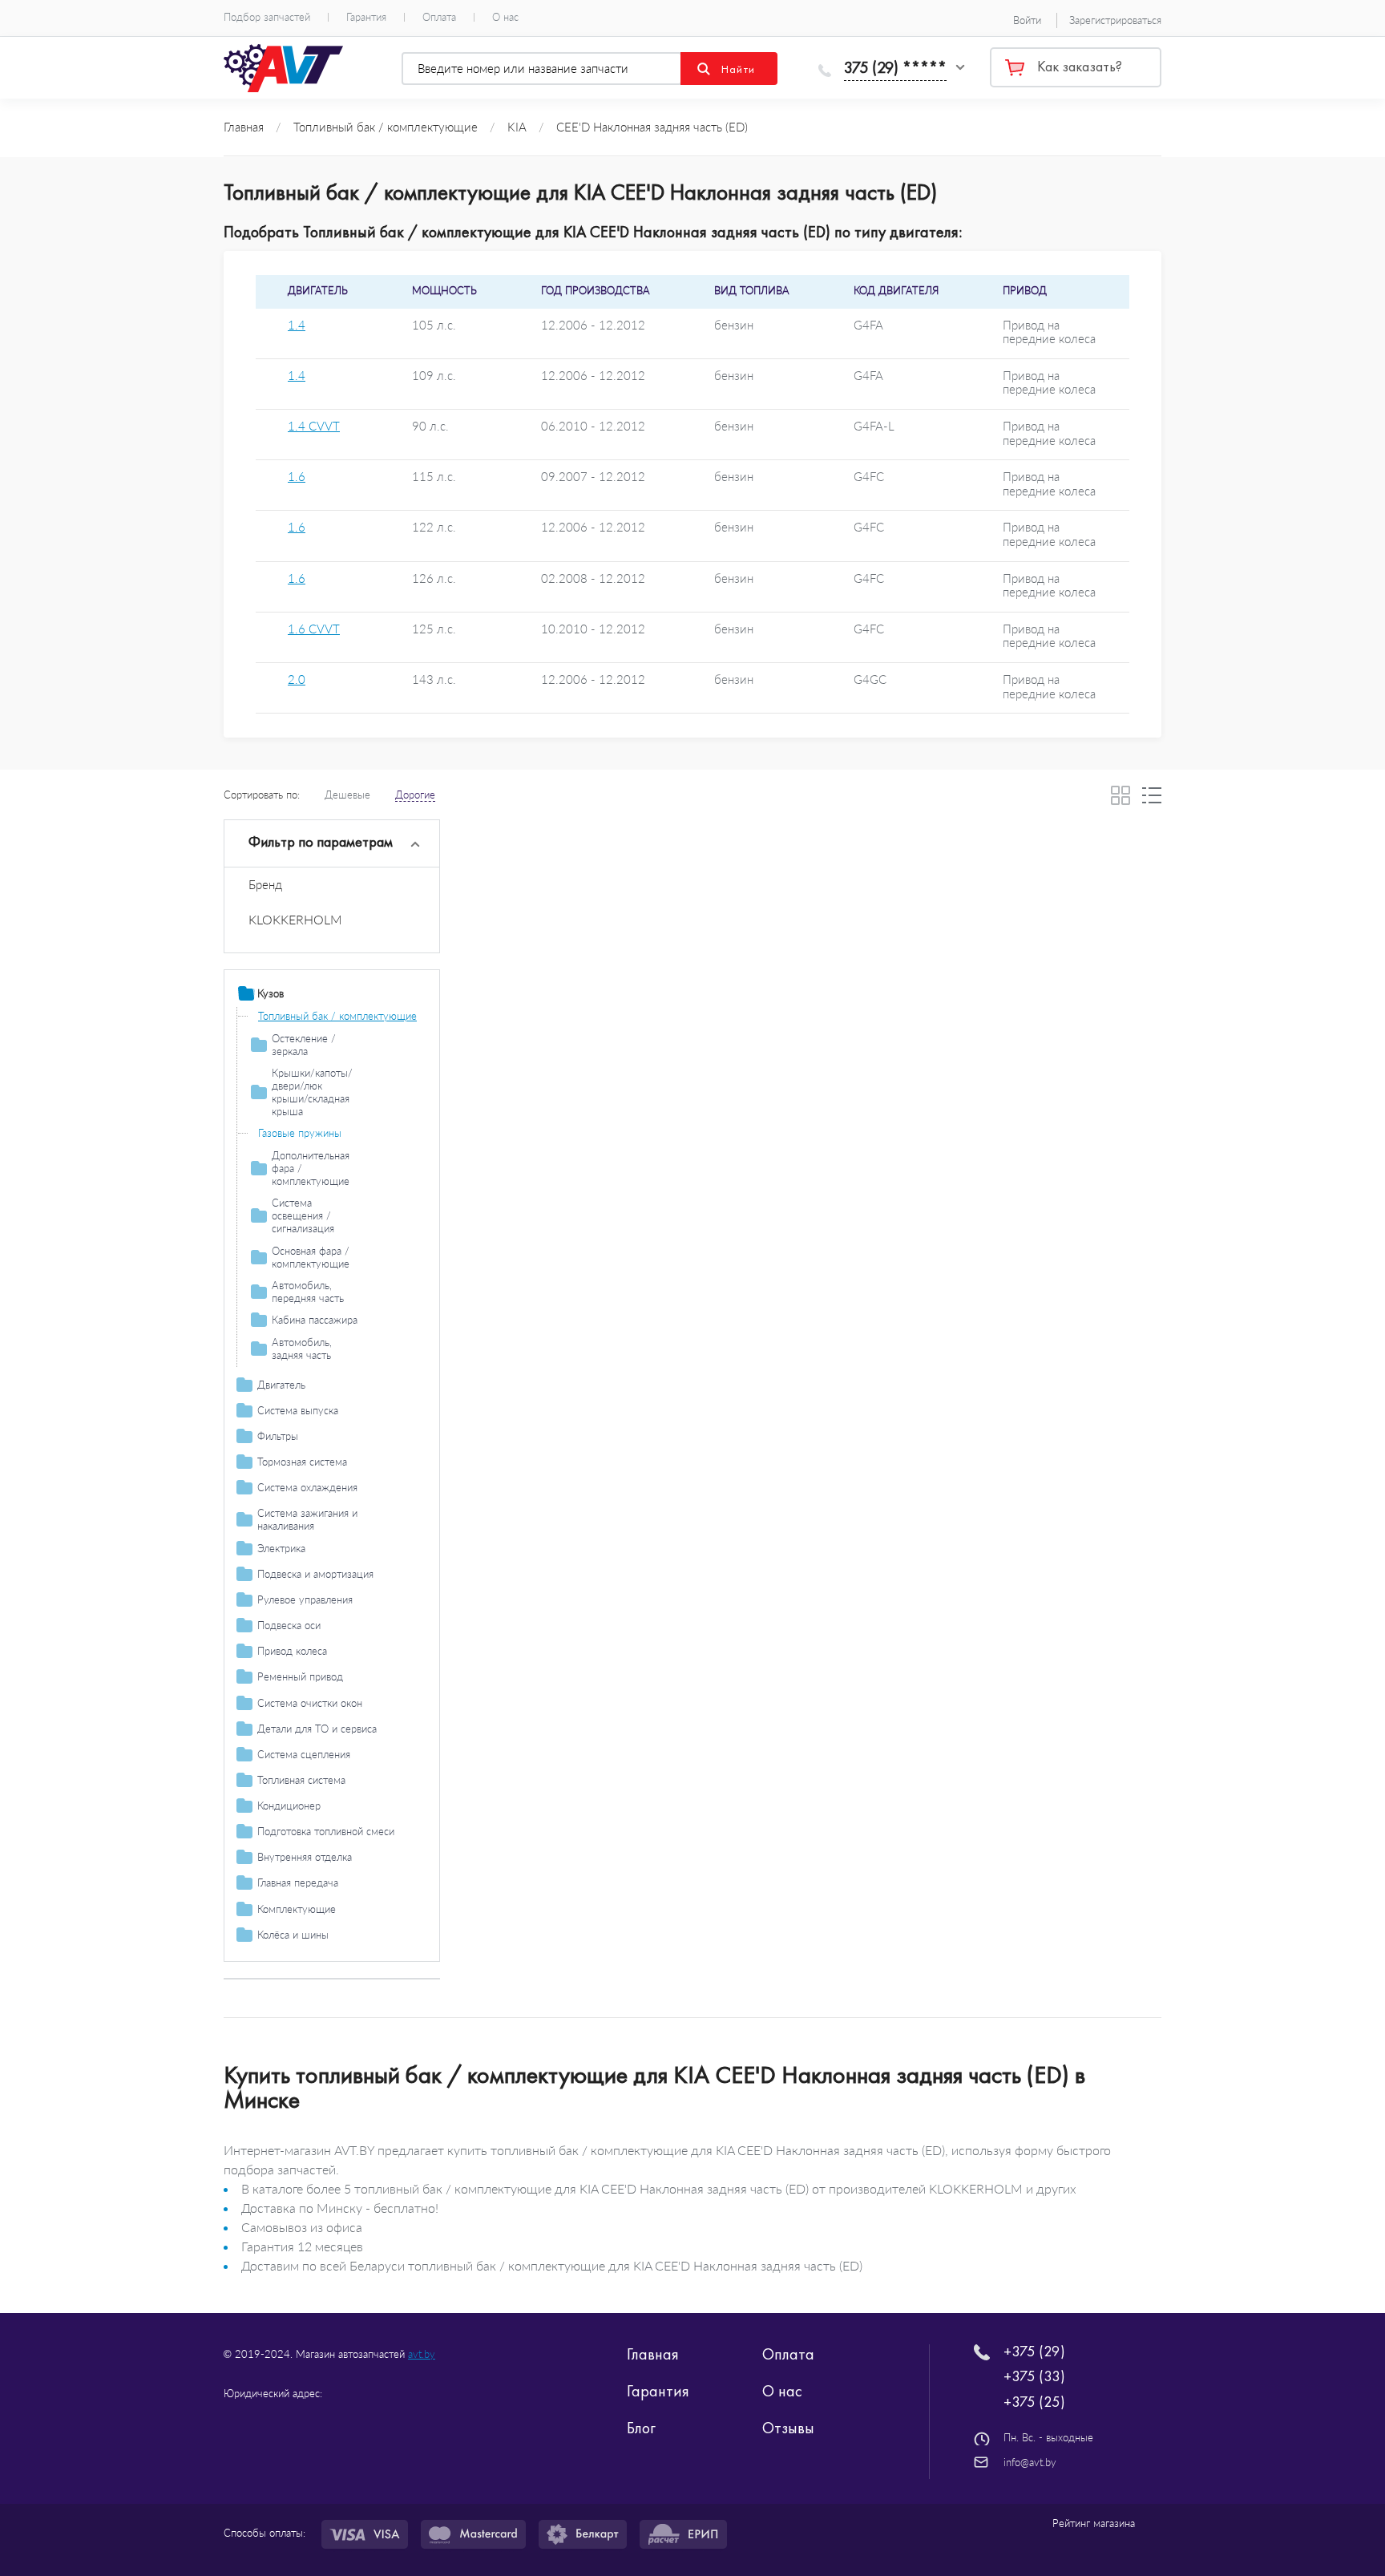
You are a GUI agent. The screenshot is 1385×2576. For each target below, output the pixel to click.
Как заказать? (1080, 67)
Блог (641, 2428)
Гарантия (366, 17)
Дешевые (347, 795)
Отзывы (788, 2428)
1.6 (297, 477)
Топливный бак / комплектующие (337, 1016)
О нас (505, 17)
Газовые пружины (300, 1133)
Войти (1027, 20)
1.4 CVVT (314, 426)
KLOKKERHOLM (295, 919)
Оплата (439, 17)
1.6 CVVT (314, 629)
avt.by (422, 2354)
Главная (653, 2354)
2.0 (297, 679)
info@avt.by (1030, 2462)
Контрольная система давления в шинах (335, 1985)
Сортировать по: (262, 795)
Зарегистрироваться (1115, 20)
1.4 (297, 325)
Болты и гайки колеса (309, 1956)
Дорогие (415, 795)
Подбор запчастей (267, 17)
